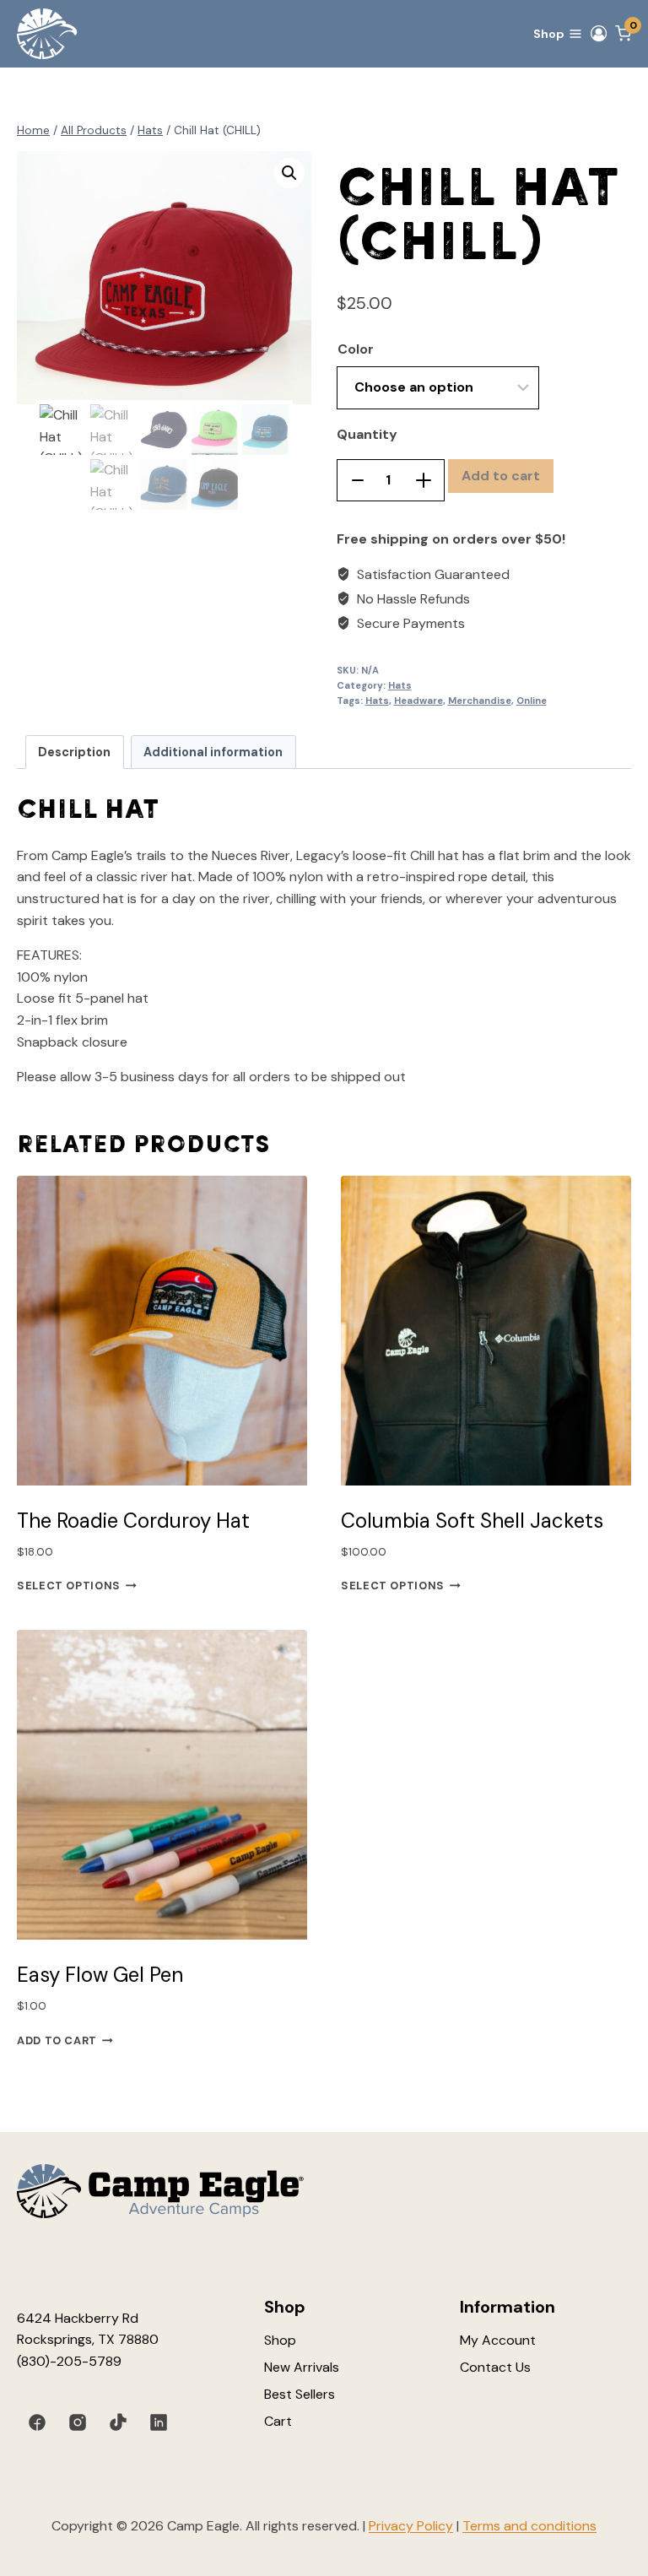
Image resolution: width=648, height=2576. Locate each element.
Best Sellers (300, 2394)
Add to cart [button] (57, 2040)
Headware (418, 701)
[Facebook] (37, 2422)
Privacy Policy (411, 2526)
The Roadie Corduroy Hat (133, 1521)
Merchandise (480, 701)
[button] (289, 173)
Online (532, 701)
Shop (280, 2340)
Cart (278, 2421)
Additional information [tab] (213, 752)
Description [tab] (74, 752)
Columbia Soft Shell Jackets (472, 1521)
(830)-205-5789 (69, 2361)
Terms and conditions (529, 2526)
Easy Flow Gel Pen (100, 1975)
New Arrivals (302, 2367)
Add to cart (501, 476)
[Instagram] (78, 2422)
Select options (69, 1586)
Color (356, 349)
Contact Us (495, 2367)
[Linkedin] (159, 2422)
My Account (498, 2340)
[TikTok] (118, 2422)
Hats (400, 685)
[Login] (599, 34)
